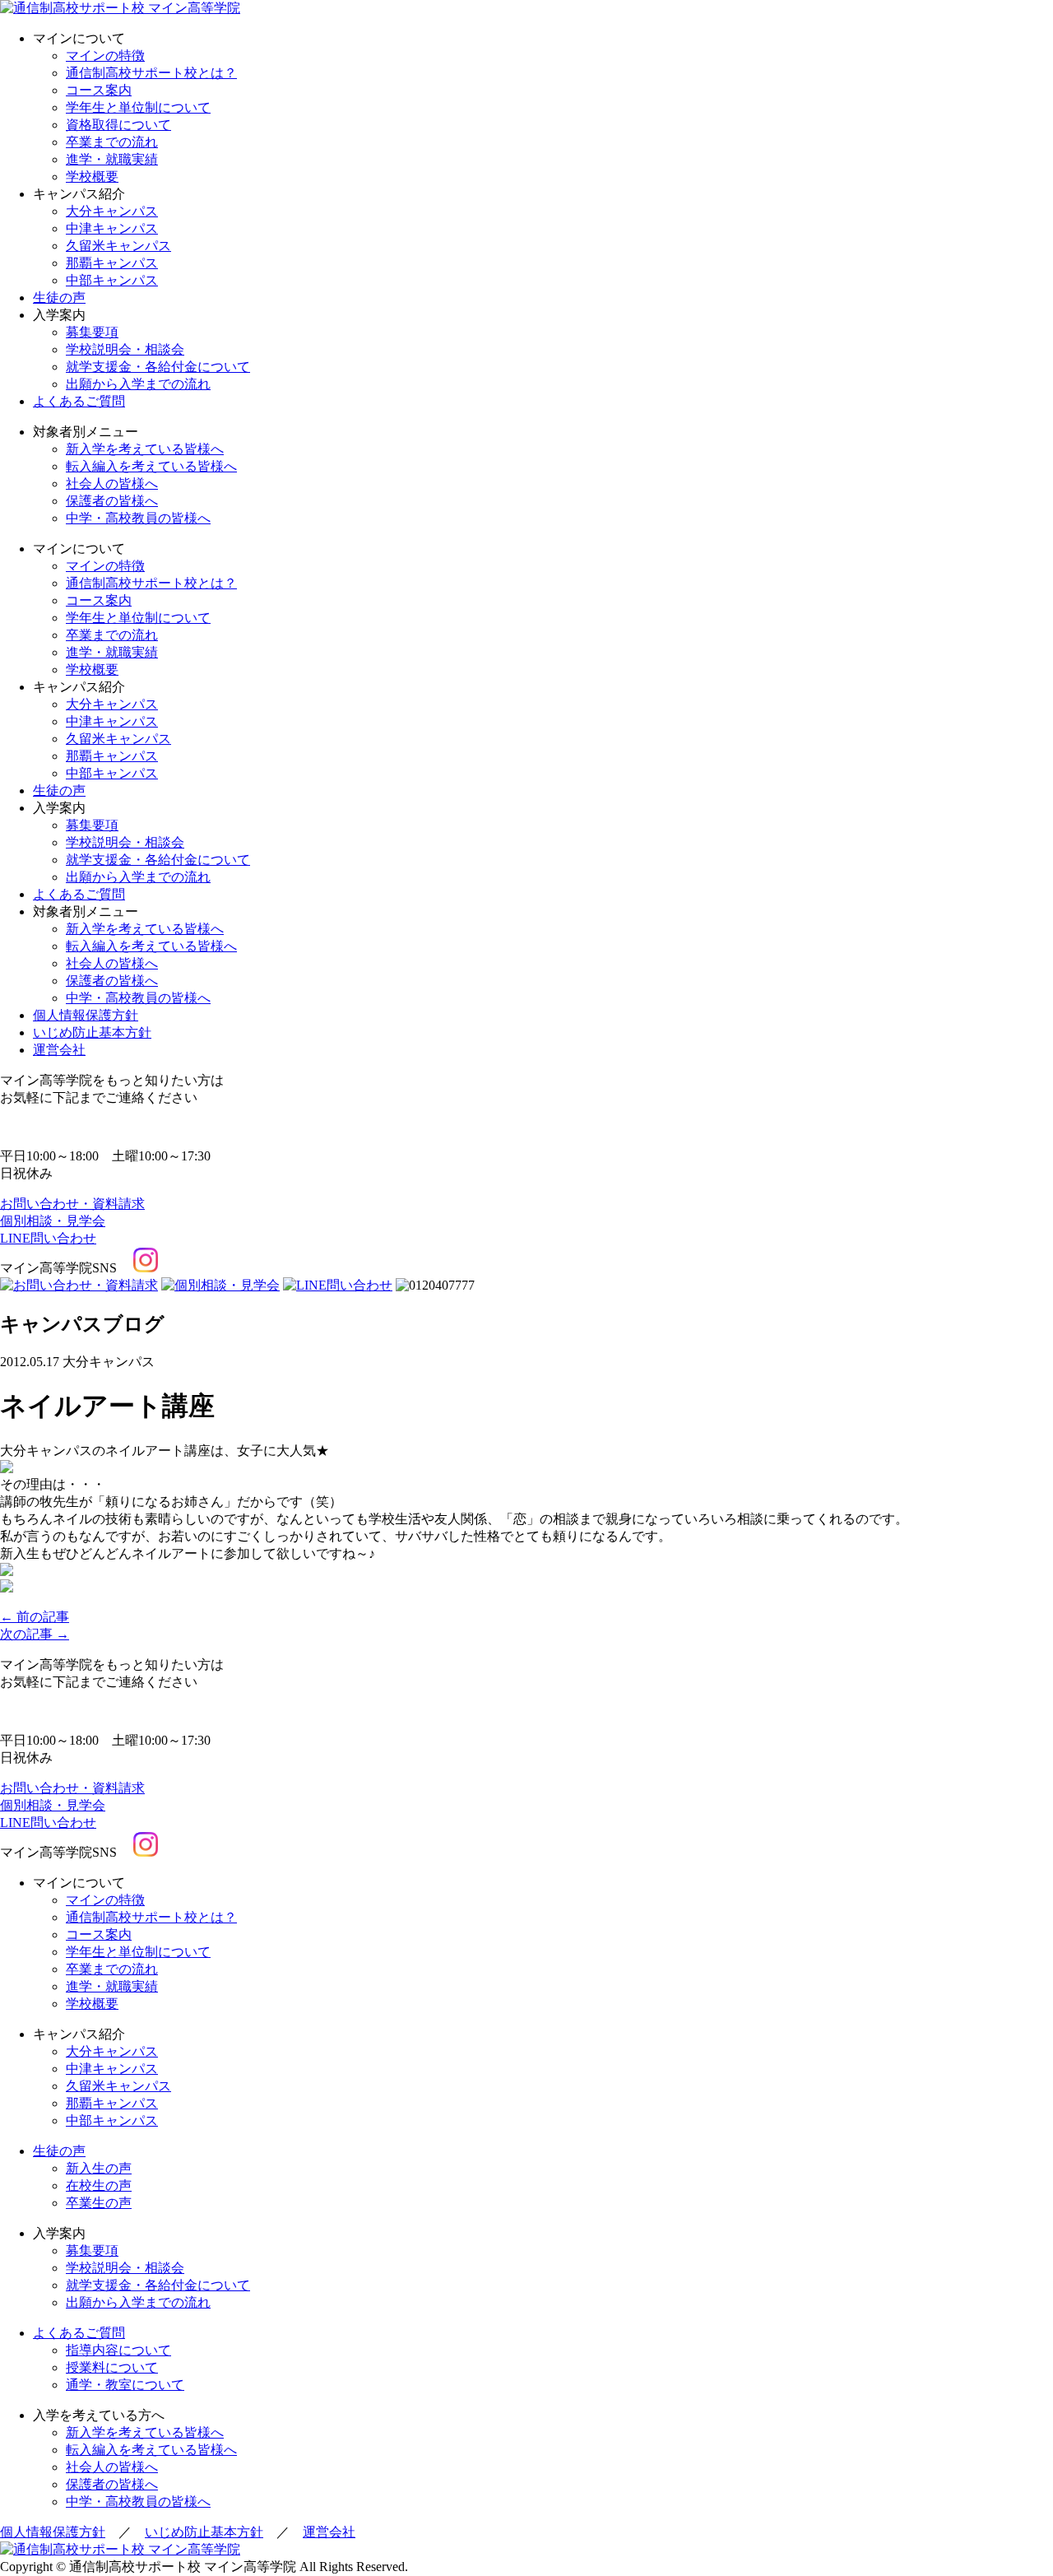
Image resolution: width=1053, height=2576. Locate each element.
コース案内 (99, 90)
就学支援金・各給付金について (158, 367)
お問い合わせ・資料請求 (72, 1204)
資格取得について (118, 125)
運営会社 (59, 1050)
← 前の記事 (35, 1617)
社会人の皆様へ (112, 484)
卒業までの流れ (112, 142)
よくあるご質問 (79, 401)
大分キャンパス (112, 211)
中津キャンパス (112, 228)
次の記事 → (35, 1634)
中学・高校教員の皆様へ (138, 518)
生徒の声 (59, 298)
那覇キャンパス (112, 263)
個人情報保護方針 (86, 1015)
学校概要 (92, 177)
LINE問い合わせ (48, 1238)
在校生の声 (99, 2185)
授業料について (112, 2367)
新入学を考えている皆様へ (145, 449)
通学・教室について (125, 2385)
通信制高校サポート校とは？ (151, 73)
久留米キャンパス (118, 246)
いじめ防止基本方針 (92, 1032)
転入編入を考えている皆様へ (151, 466)
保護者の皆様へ (112, 501)
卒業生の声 (99, 2203)
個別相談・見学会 (53, 1221)
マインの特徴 (105, 56)
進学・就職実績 (112, 159)
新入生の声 (99, 2168)
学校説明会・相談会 (125, 349)
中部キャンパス (112, 280)
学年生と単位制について (138, 107)
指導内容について (118, 2350)
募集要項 (92, 332)
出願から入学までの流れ (138, 384)
